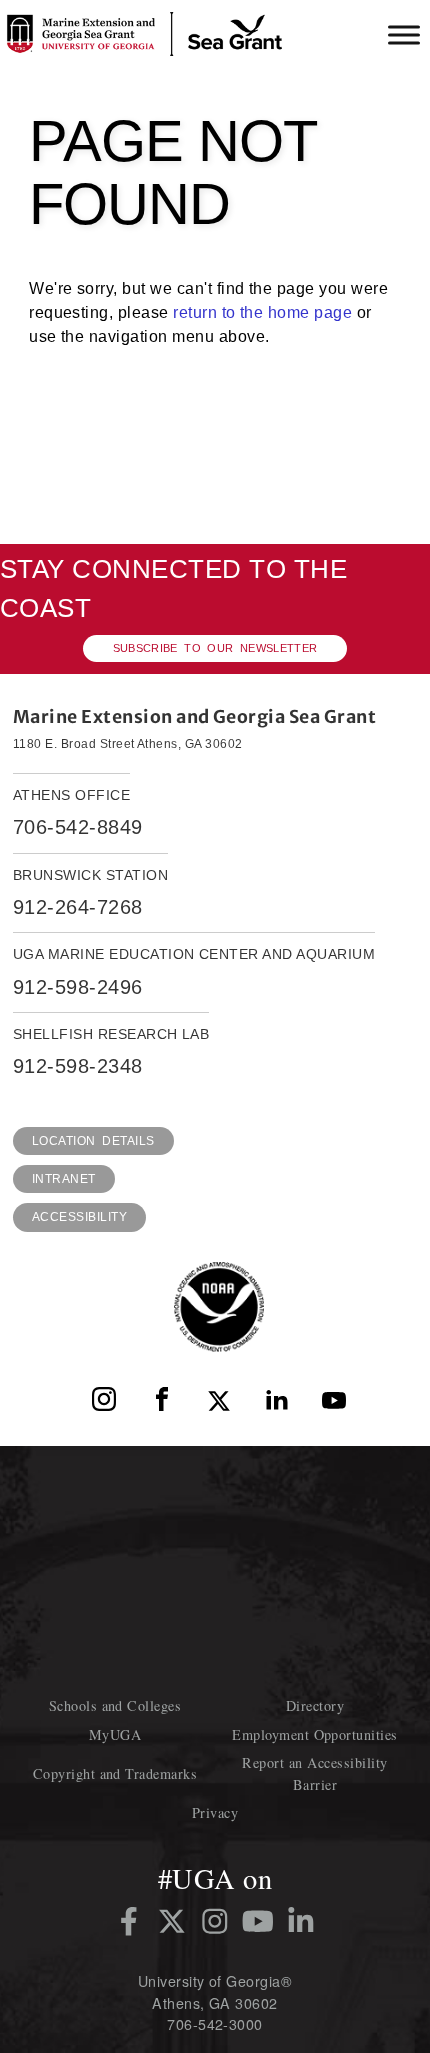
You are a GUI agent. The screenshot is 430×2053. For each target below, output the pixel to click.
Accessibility (79, 1217)
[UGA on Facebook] (132, 1921)
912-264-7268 (78, 907)
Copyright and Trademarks (115, 1773)
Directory (315, 1705)
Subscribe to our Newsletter (215, 648)
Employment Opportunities (315, 1734)
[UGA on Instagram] (218, 1921)
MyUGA (115, 1734)
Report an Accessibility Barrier (314, 1773)
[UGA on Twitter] (175, 1921)
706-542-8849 (78, 827)
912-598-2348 (78, 1066)
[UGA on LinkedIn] (301, 1921)
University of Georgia (215, 1569)
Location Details (93, 1141)
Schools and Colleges (115, 1705)
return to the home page (262, 312)
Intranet (64, 1179)
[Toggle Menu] (404, 34)
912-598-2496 (78, 987)
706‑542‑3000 (215, 2024)
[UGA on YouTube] (261, 1921)
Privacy (215, 1812)
